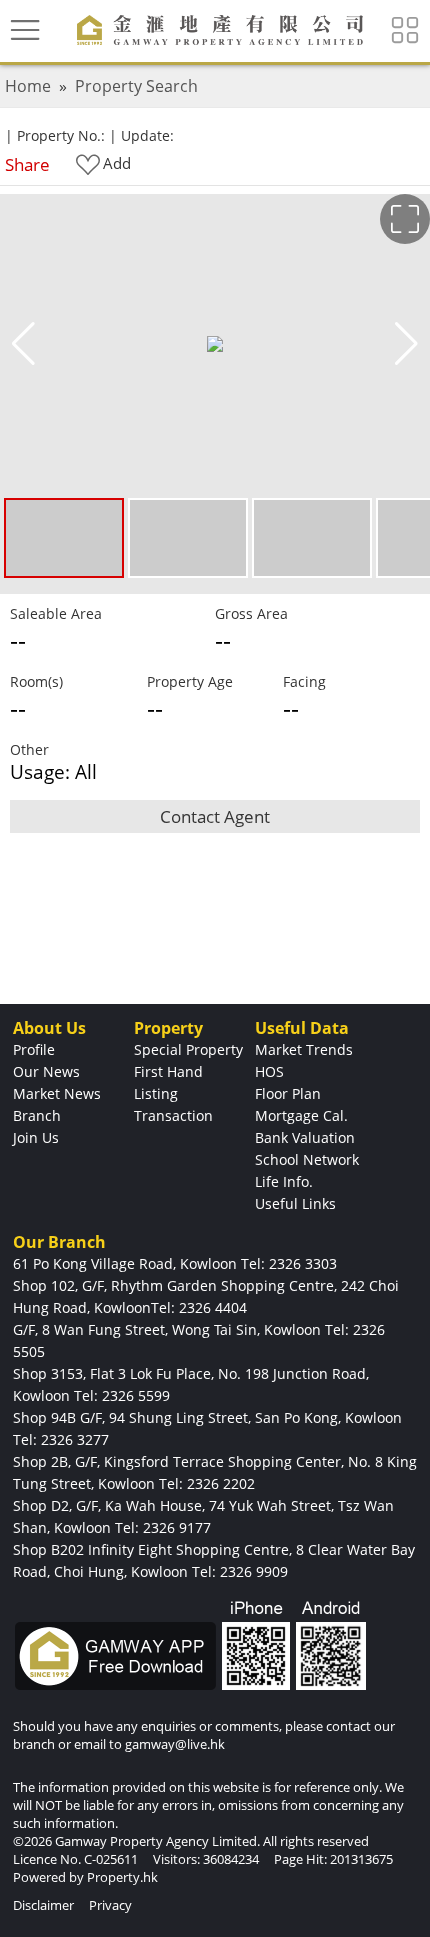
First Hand (168, 1071)
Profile (34, 1049)
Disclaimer (43, 1905)
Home (28, 86)
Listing (156, 1093)
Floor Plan (288, 1093)
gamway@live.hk (175, 1744)
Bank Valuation (305, 1137)
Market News (57, 1093)
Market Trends (304, 1049)
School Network (307, 1159)
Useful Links (295, 1203)
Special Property (188, 1049)
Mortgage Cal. (301, 1115)
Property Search (136, 86)
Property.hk (122, 1877)
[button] (406, 344)
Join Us (36, 1137)
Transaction (173, 1115)
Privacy (110, 1905)
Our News (46, 1071)
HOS (269, 1071)
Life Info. (284, 1181)
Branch (37, 1115)
